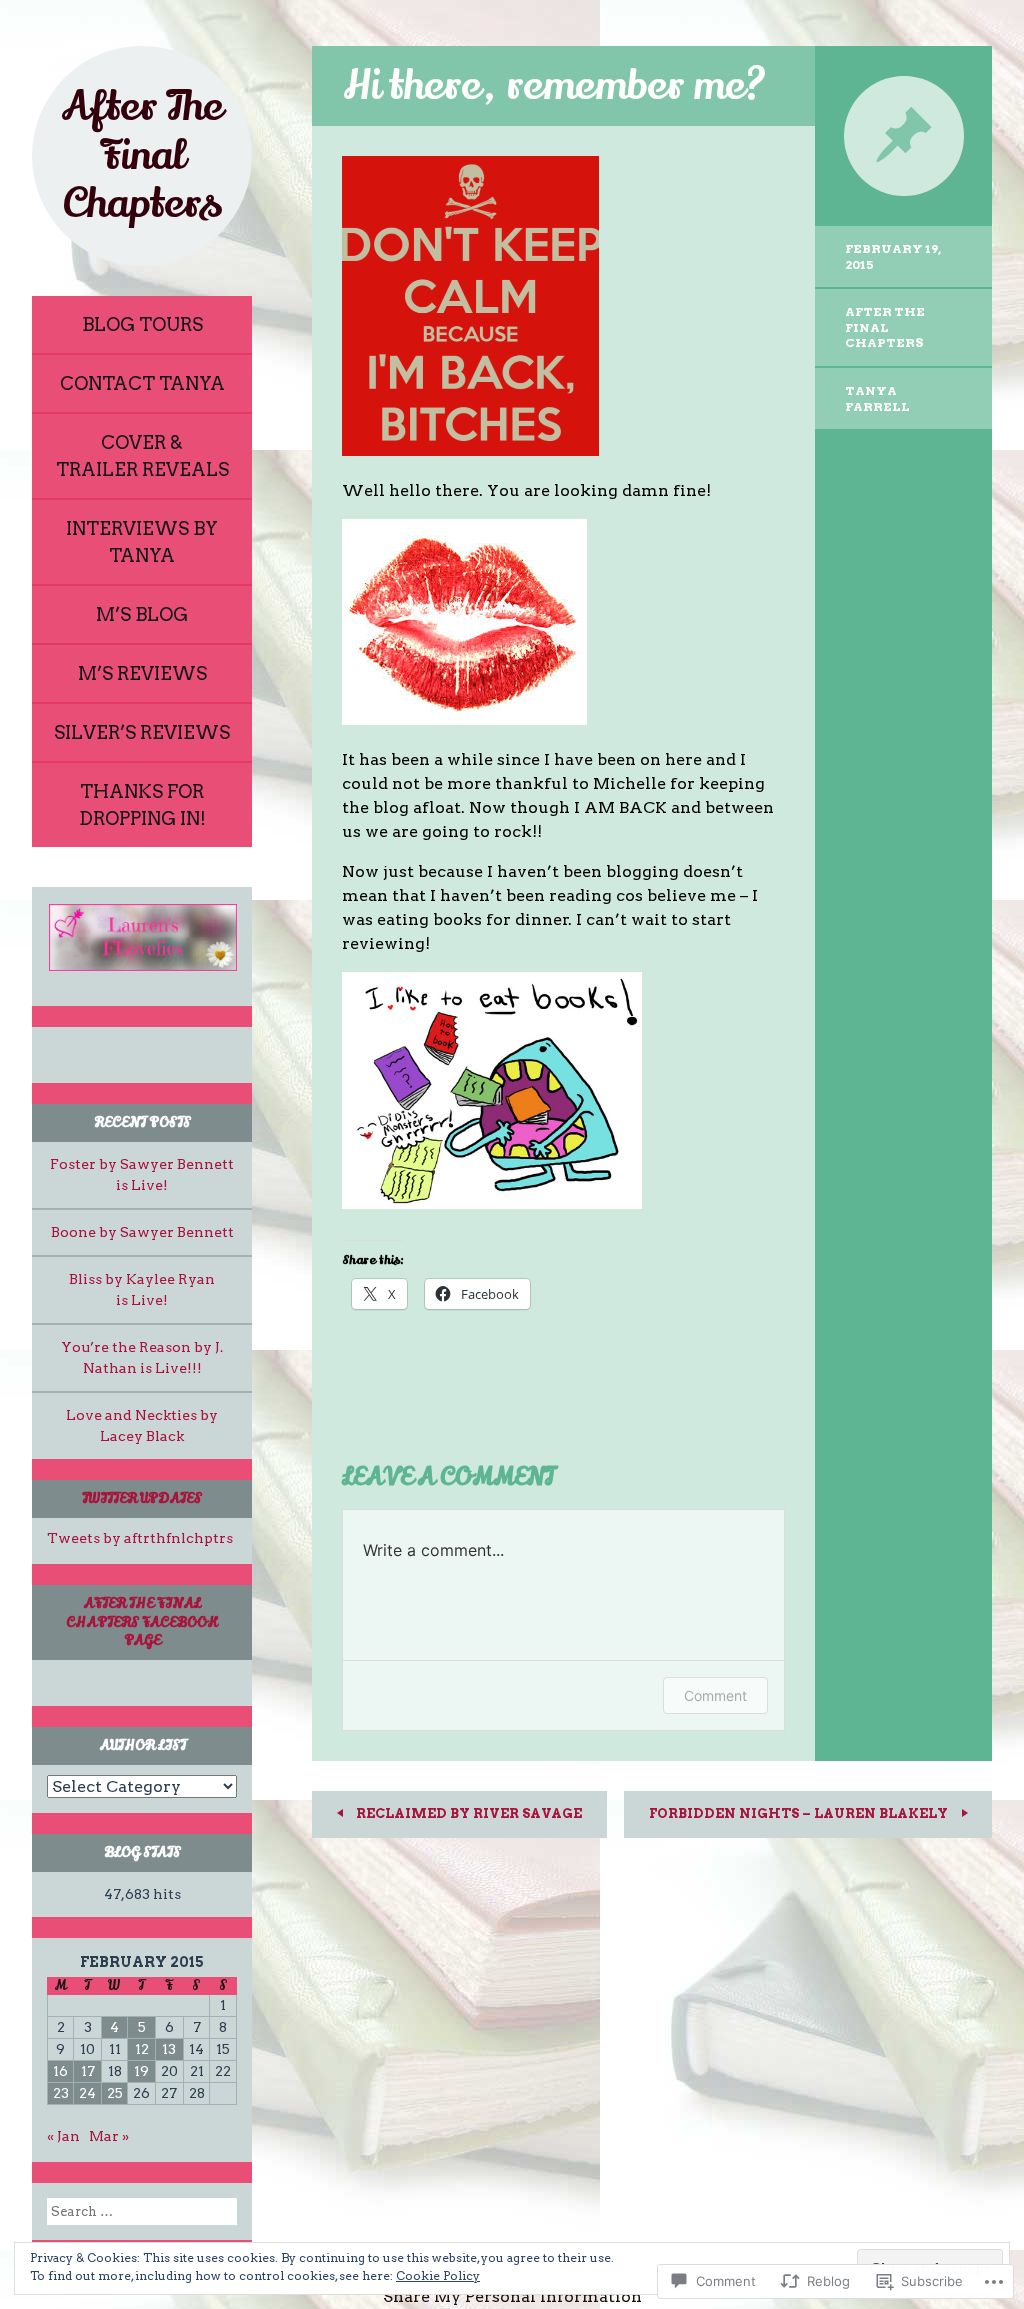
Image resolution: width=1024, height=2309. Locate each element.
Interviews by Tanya (142, 542)
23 (61, 2093)
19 (141, 2071)
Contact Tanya (142, 383)
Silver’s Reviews (142, 732)
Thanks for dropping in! (142, 805)
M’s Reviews (142, 673)
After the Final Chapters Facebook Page (142, 1621)
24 (87, 2093)
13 (169, 2049)
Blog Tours (142, 324)
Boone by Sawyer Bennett (142, 1232)
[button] (142, 937)
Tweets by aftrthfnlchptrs (140, 1538)
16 (60, 2071)
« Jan (63, 2136)
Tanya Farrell (877, 398)
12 (142, 2049)
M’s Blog (142, 614)
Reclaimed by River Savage (467, 1813)
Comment (715, 1695)
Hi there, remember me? (554, 85)
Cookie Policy (438, 2275)
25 (115, 2093)
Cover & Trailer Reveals (142, 456)
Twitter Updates (142, 1498)
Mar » (109, 2136)
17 (88, 2071)
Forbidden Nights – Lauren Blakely (800, 1813)
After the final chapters (885, 327)
